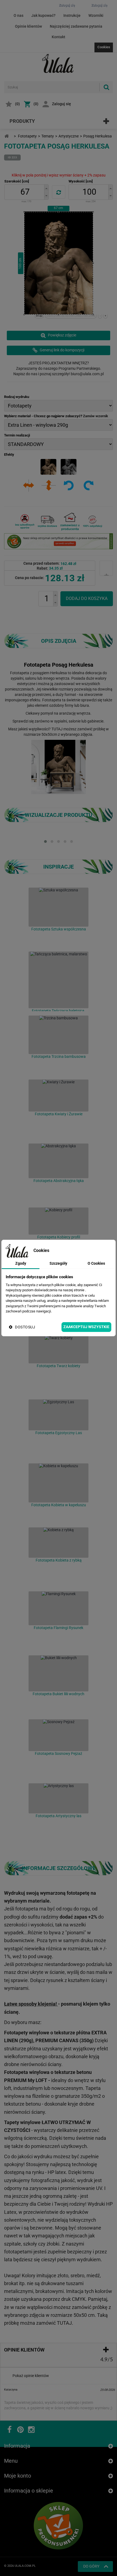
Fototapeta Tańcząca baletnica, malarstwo (59, 1013)
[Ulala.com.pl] (59, 63)
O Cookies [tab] (96, 1263)
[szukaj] (106, 87)
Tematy (48, 136)
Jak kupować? (43, 15)
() (17, 104)
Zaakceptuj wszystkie (86, 1327)
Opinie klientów (28, 26)
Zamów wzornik (96, 416)
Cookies (104, 47)
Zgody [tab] (21, 1263)
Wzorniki (96, 15)
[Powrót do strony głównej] (7, 136)
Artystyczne (69, 136)
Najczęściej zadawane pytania (76, 26)
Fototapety (27, 136)
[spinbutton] (25, 192)
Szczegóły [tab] (58, 1263)
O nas (19, 15)
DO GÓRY (91, 2566)
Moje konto (18, 2476)
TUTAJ (57, 729)
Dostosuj (25, 1327)
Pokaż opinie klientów (31, 2376)
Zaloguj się (61, 104)
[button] (46, 188)
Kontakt (59, 37)
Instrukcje (72, 15)
